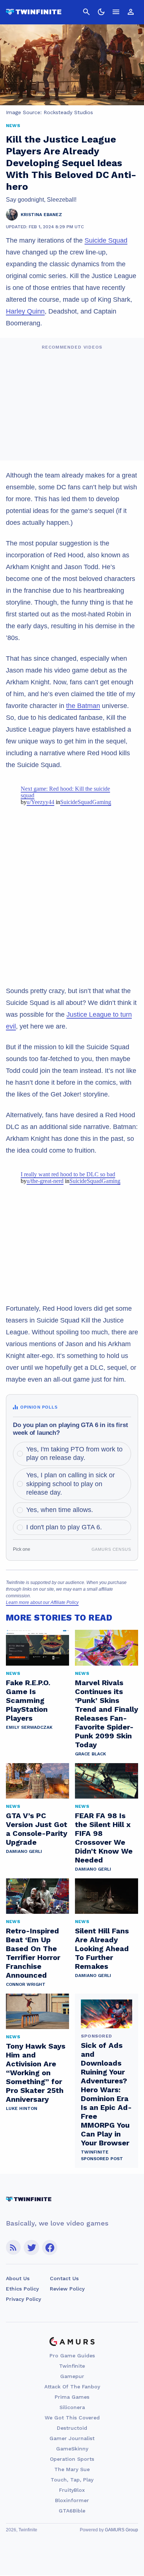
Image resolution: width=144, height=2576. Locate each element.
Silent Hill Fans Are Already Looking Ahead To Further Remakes (102, 1949)
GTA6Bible (72, 2511)
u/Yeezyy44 (40, 802)
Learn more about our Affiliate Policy (42, 1602)
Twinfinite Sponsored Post (102, 2155)
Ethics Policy (22, 2289)
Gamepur (72, 2376)
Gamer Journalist (72, 2438)
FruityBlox (72, 2490)
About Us (18, 2278)
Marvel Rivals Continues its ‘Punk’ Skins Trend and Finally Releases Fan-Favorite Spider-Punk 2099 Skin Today (107, 1714)
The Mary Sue (72, 2469)
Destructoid (72, 2428)
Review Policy (67, 2289)
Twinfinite (72, 2366)
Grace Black (90, 1754)
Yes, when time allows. (60, 1510)
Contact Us (64, 2278)
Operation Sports (72, 2459)
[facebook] (50, 2247)
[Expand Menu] (116, 12)
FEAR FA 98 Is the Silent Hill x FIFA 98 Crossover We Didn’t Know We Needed (104, 1838)
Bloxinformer (72, 2500)
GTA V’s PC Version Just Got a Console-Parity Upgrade (37, 1829)
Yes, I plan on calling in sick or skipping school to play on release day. (71, 1484)
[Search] (86, 12)
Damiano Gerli (24, 1851)
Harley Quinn (25, 311)
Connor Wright (26, 1984)
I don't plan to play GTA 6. (64, 1527)
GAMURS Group (121, 2530)
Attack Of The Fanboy (72, 2387)
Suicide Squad (106, 240)
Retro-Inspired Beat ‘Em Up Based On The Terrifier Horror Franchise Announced (33, 1953)
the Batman (83, 706)
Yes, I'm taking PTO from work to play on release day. (74, 1453)
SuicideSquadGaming (86, 802)
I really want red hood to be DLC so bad (68, 1174)
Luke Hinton (22, 2108)
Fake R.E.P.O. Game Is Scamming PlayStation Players (28, 1700)
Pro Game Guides (72, 2356)
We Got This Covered (72, 2418)
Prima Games (72, 2397)
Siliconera (72, 2407)
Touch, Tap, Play (72, 2480)
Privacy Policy (23, 2299)
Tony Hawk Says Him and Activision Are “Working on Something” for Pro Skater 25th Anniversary (36, 2073)
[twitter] (31, 2247)
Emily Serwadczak (29, 1727)
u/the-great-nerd (45, 1181)
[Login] (131, 12)
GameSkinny (72, 2449)
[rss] (13, 2247)
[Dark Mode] (101, 12)
